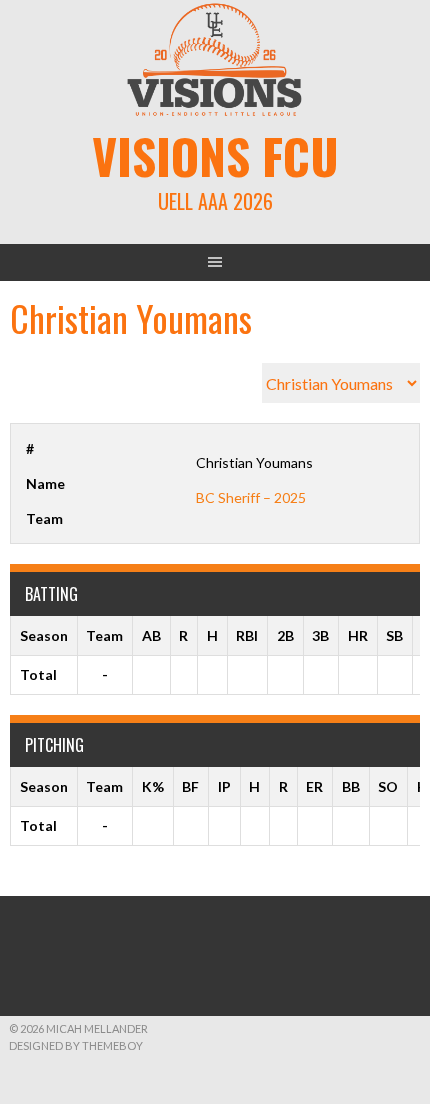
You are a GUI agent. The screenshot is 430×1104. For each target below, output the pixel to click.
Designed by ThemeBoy (76, 1045)
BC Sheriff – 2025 (251, 497)
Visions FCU (215, 155)
